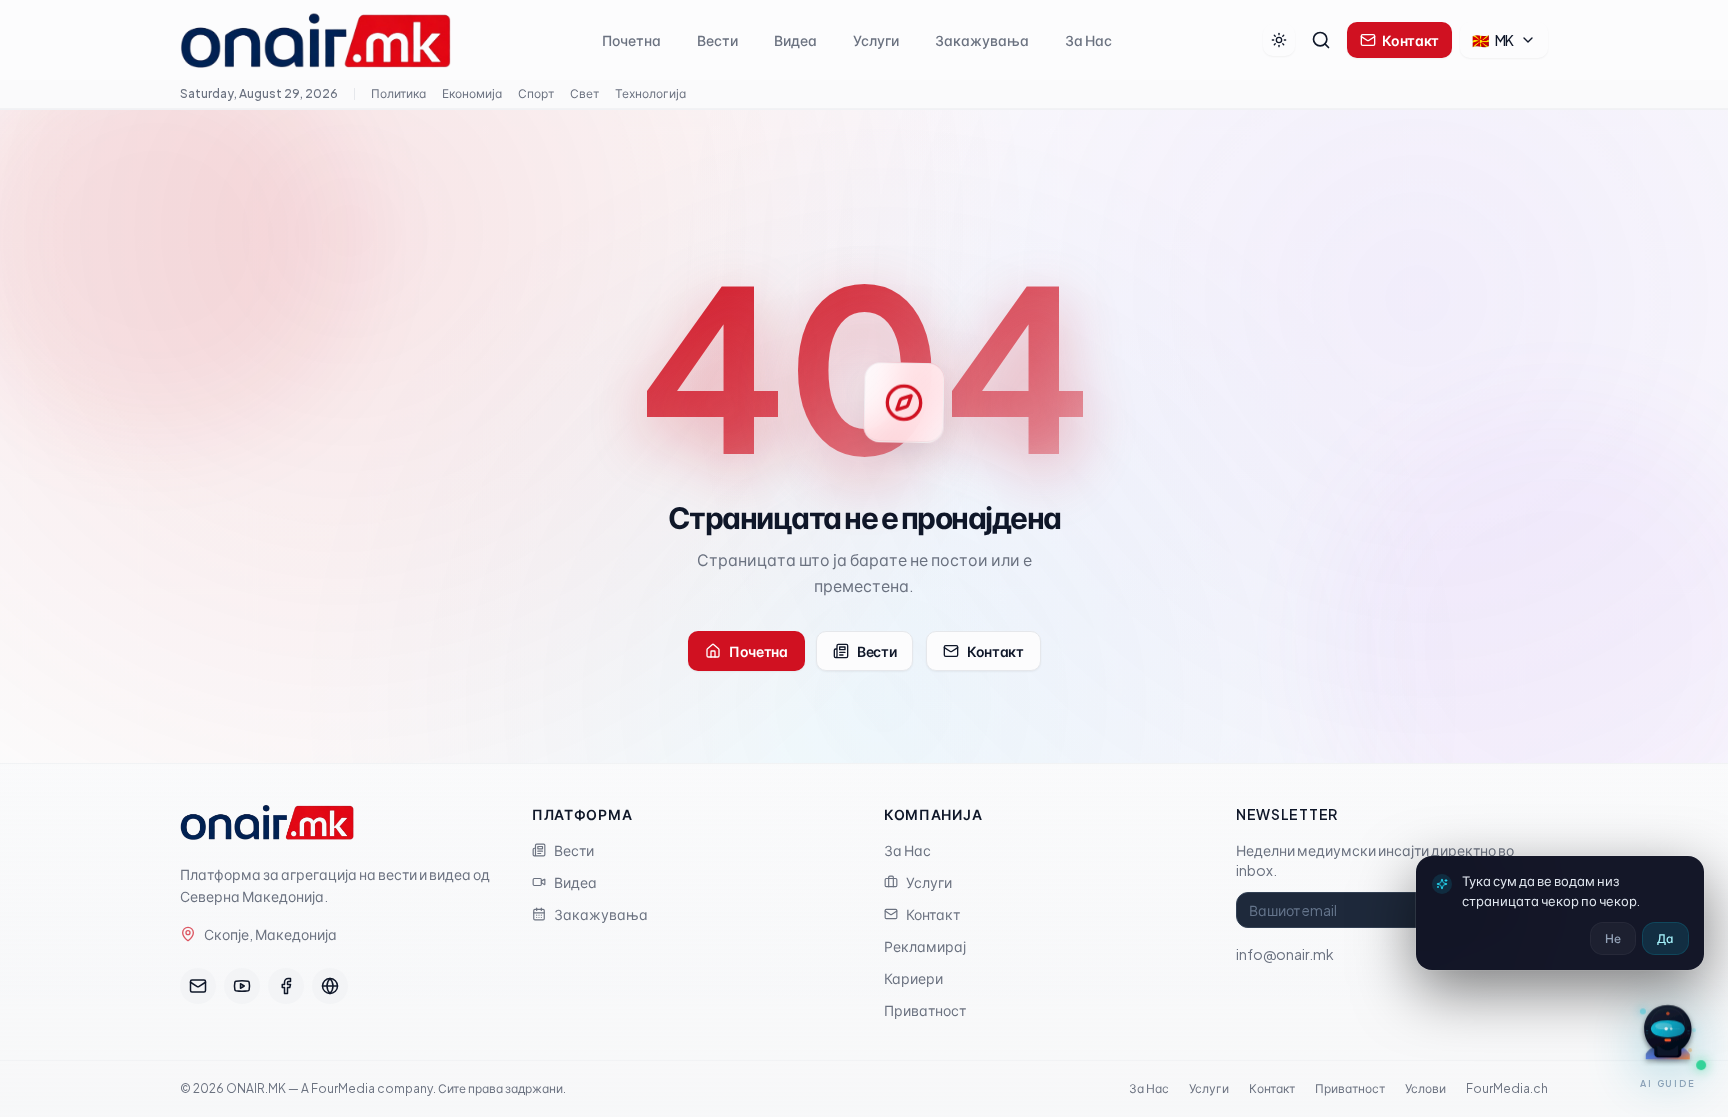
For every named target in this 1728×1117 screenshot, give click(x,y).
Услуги (876, 40)
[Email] (198, 986)
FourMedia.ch (1507, 1088)
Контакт (1410, 40)
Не (1613, 938)
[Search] (1321, 40)
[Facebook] (286, 986)
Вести (717, 40)
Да (1665, 938)
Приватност (925, 1010)
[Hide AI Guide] (1638, 1003)
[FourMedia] (330, 986)
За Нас (1088, 40)
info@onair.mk (1285, 954)
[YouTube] (242, 986)
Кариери (913, 978)
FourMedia (343, 1088)
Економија (472, 93)
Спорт (536, 93)
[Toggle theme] (1279, 40)
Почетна (631, 40)
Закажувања (982, 40)
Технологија (650, 93)
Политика (398, 93)
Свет (584, 93)
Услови (1425, 1088)
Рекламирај (925, 946)
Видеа (795, 40)
